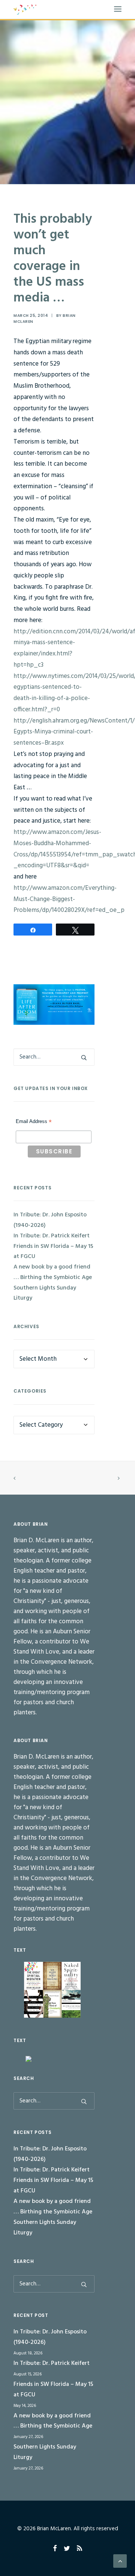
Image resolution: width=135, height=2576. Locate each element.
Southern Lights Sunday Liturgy (45, 1293)
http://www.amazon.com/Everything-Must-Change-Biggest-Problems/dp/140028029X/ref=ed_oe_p (69, 899)
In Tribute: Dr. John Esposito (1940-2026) (50, 1220)
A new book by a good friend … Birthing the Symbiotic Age (53, 1272)
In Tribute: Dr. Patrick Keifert (52, 1236)
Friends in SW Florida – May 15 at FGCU (53, 1252)
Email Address (34, 1122)
